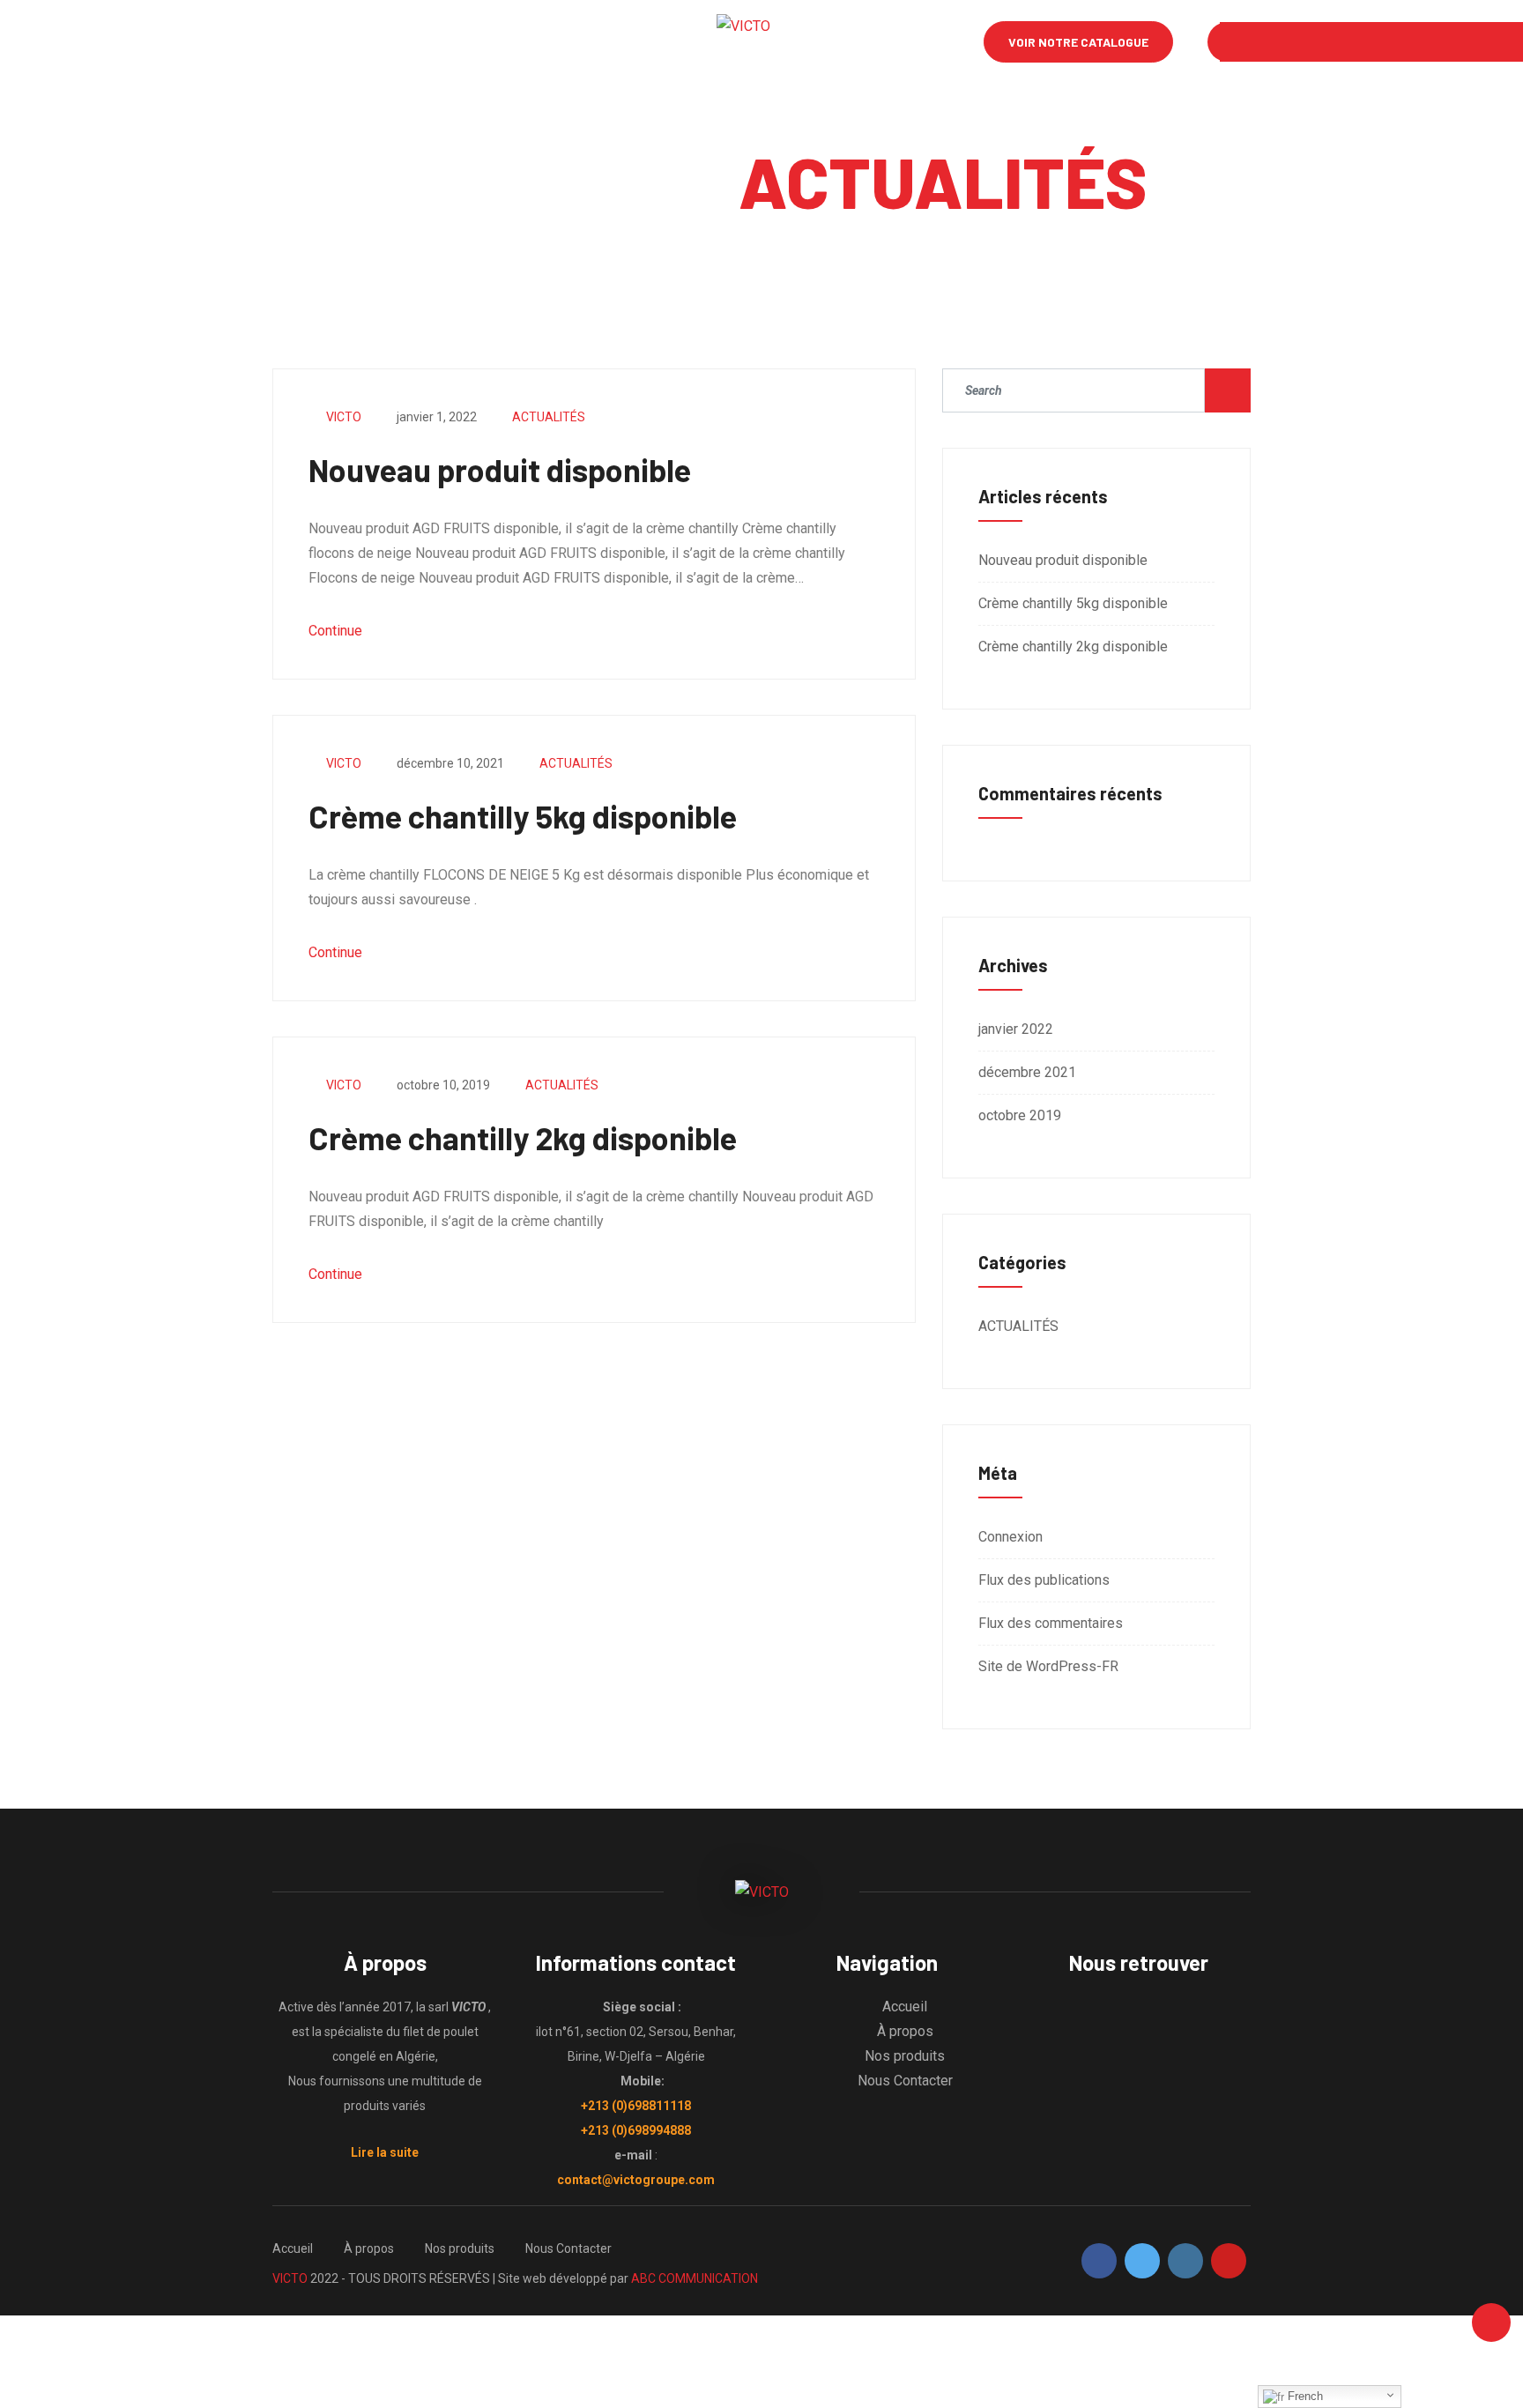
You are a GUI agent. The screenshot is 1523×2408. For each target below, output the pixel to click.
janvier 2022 (1016, 1029)
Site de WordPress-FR (1048, 1666)
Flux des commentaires (1051, 1623)
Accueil (905, 2007)
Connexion (1010, 1537)
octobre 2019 (1020, 1115)
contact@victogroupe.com (636, 2180)
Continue (337, 631)
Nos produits (905, 2056)
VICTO (344, 417)
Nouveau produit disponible (500, 469)
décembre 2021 (1027, 1072)
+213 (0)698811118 (636, 2106)
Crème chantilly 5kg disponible (523, 816)
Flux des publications (1044, 1580)
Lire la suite (385, 2152)
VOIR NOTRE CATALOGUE (1078, 42)
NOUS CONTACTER (578, 42)
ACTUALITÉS (549, 417)
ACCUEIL (258, 42)
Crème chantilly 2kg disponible (523, 1137)
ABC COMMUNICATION (695, 2278)
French (1304, 2396)
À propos (905, 2031)
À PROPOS (344, 42)
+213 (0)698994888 (636, 2130)
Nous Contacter (905, 2081)
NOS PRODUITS (448, 42)
